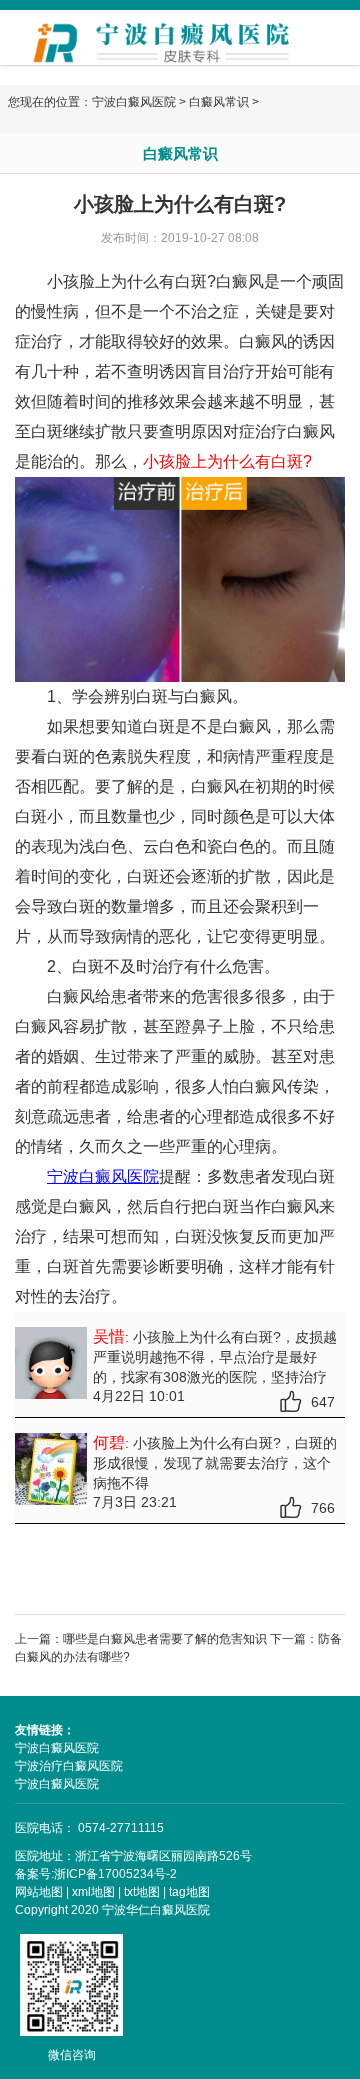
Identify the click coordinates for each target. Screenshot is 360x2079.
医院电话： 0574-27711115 (89, 1828)
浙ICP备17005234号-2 (115, 1874)
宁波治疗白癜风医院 (69, 1766)
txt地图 (142, 1892)
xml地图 (93, 1892)
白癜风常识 (219, 102)
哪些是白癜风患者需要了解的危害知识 (165, 1639)
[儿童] (180, 578)
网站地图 (39, 1892)
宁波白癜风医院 (134, 102)
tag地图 (189, 1892)
